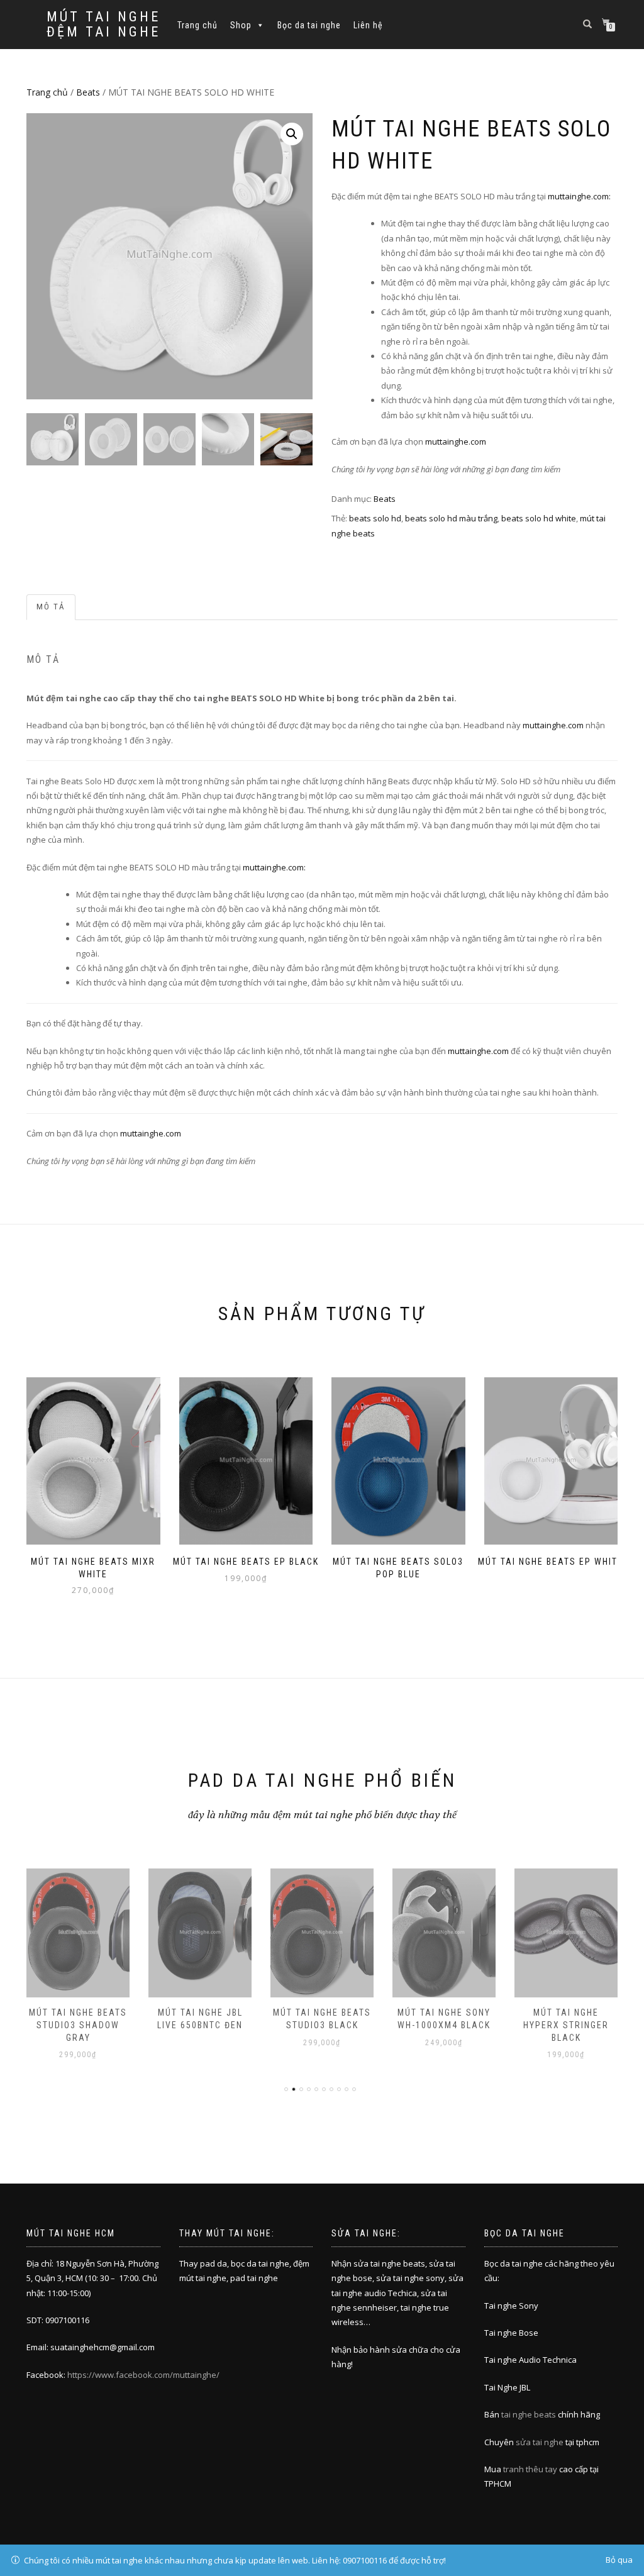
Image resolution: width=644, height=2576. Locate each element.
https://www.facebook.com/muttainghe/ (143, 2375)
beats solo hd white (539, 518)
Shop (241, 25)
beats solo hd (375, 518)
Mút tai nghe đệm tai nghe (103, 25)
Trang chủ (197, 25)
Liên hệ (368, 25)
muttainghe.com (456, 441)
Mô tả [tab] (51, 607)
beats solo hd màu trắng (451, 518)
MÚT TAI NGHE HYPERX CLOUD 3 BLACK (571, 2025)
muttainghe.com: (579, 196)
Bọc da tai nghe (309, 25)
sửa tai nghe (540, 2442)
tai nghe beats (529, 2414)
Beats (88, 92)
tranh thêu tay (530, 2469)
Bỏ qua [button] (619, 2560)
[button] (292, 134)
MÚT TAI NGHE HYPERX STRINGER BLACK (450, 2025)
